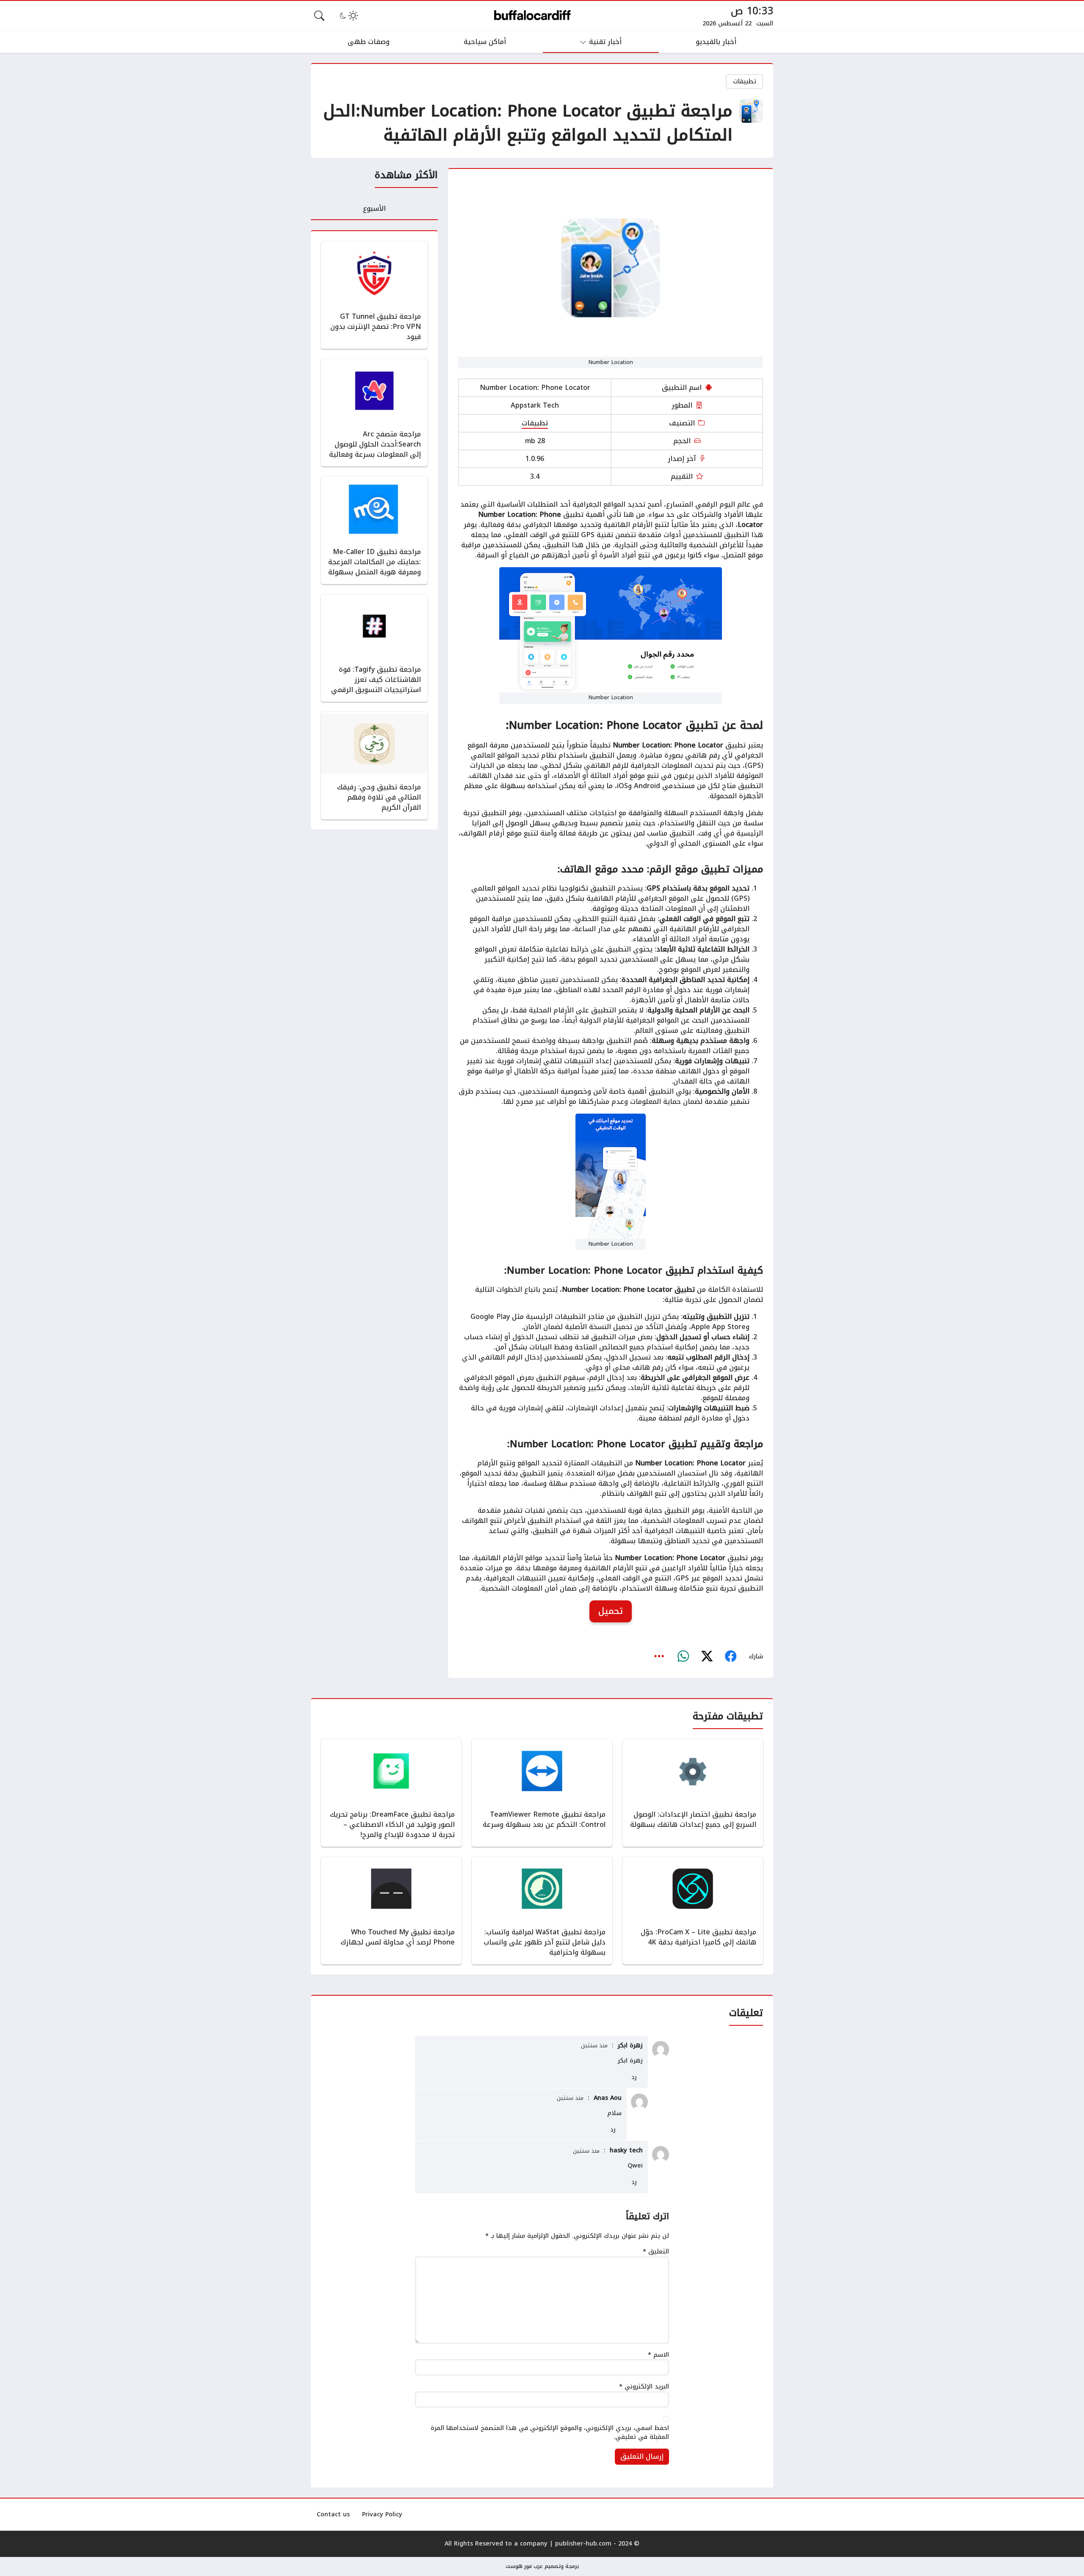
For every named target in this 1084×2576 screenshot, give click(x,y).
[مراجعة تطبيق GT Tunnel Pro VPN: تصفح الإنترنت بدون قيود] (374, 295)
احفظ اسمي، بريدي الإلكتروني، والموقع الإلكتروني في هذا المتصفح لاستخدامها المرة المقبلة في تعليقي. (550, 2433)
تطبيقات (745, 81)
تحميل (611, 1611)
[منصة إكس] (707, 1657)
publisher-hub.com (583, 2544)
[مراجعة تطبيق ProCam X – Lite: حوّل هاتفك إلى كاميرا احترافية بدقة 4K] (693, 1911)
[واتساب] (683, 1657)
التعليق (656, 2252)
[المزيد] (659, 1657)
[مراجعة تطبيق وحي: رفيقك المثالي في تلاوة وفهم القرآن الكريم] (374, 766)
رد (634, 2077)
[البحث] (319, 16)
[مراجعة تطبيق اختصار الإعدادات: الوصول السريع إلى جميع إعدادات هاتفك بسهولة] (693, 1793)
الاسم (658, 2355)
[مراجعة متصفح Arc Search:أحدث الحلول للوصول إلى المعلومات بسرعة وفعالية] (374, 413)
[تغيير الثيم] (348, 16)
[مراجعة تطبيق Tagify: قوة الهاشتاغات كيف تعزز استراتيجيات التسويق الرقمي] (374, 648)
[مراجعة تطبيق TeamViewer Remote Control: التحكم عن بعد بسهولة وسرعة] (542, 1793)
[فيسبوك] (730, 1657)
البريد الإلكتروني (644, 2387)
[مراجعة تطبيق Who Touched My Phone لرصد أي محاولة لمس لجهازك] (391, 1911)
